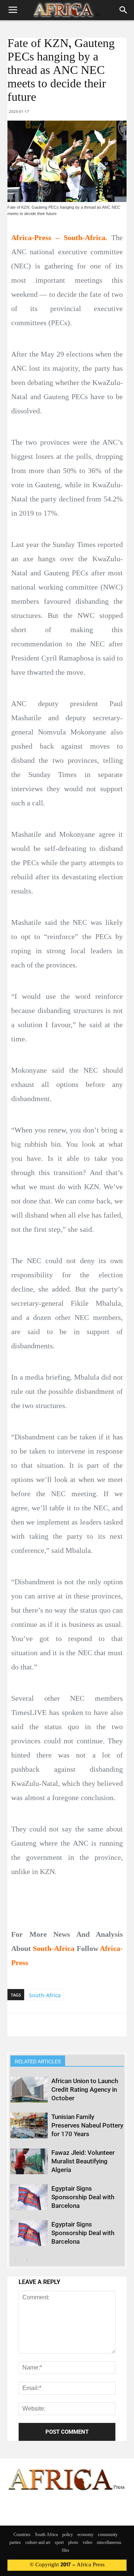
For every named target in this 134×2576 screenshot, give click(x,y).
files (66, 2551)
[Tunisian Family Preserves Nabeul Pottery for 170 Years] (29, 2126)
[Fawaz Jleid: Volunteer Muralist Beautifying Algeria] (29, 2161)
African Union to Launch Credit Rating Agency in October (85, 2089)
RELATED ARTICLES (38, 2061)
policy (68, 2535)
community (108, 2535)
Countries (22, 2535)
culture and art (38, 2543)
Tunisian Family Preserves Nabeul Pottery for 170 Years (87, 2125)
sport (59, 2543)
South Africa (46, 2535)
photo (73, 2543)
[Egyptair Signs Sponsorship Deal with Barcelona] (29, 2197)
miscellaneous (109, 2543)
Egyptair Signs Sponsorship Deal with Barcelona (83, 2197)
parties (15, 2543)
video (87, 2543)
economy (85, 2535)
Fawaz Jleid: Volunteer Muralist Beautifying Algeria (83, 2161)
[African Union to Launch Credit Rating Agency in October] (29, 2090)
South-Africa (45, 1995)
